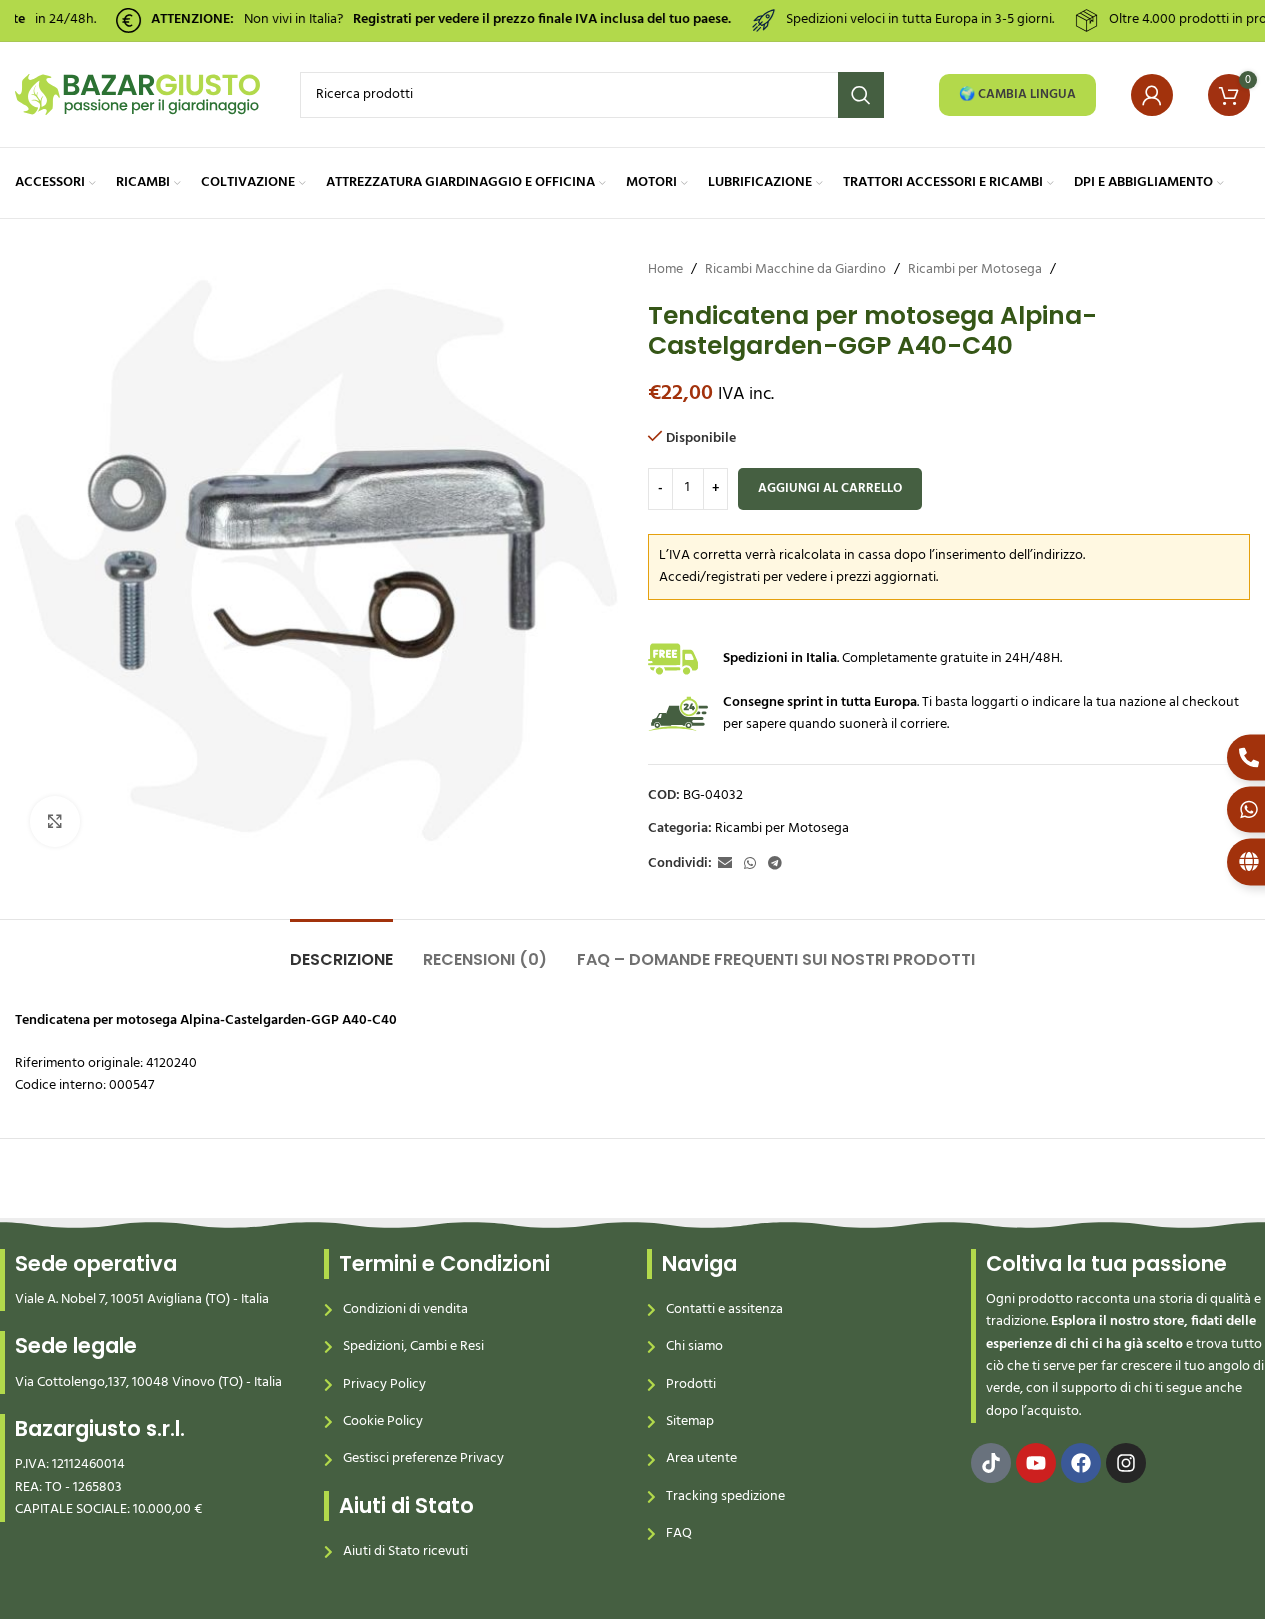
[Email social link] (725, 864)
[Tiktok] (991, 1463)
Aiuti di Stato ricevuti (405, 1551)
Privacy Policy (384, 1384)
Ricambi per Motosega (975, 270)
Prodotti (691, 1384)
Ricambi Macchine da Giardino (795, 270)
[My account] (1152, 95)
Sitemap (690, 1421)
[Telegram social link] (775, 864)
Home (665, 270)
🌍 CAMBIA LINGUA (1017, 94)
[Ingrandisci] (55, 821)
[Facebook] (1081, 1463)
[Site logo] (137, 94)
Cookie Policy (383, 1421)
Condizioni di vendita (405, 1309)
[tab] (341, 949)
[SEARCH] (861, 95)
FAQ (679, 1533)
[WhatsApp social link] (750, 864)
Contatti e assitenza (724, 1309)
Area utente (701, 1458)
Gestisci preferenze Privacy (423, 1458)
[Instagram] (1126, 1463)
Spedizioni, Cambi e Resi (413, 1346)
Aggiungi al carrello (830, 488)
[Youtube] (1036, 1463)
